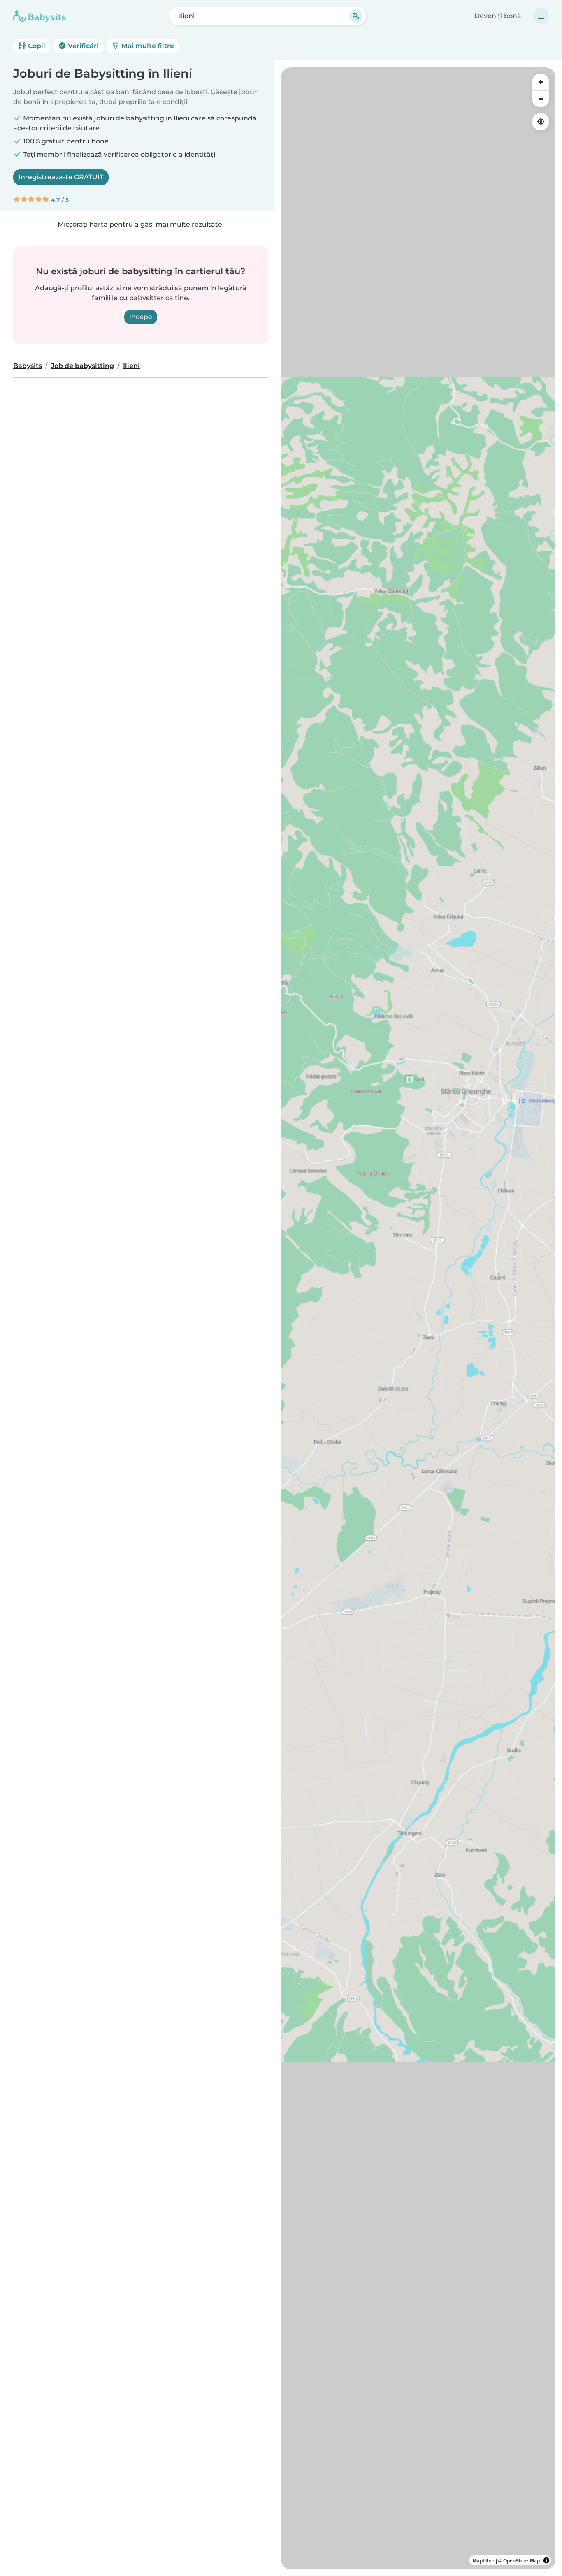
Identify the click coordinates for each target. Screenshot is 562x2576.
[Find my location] (541, 122)
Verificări (82, 46)
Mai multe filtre (147, 46)
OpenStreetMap (521, 2560)
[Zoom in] (541, 82)
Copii (36, 46)
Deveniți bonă (498, 16)
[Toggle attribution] (546, 2560)
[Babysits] (39, 16)
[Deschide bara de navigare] (541, 16)
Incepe (141, 317)
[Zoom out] (541, 99)
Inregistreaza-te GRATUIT (61, 177)
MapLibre (484, 2560)
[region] (418, 1318)
